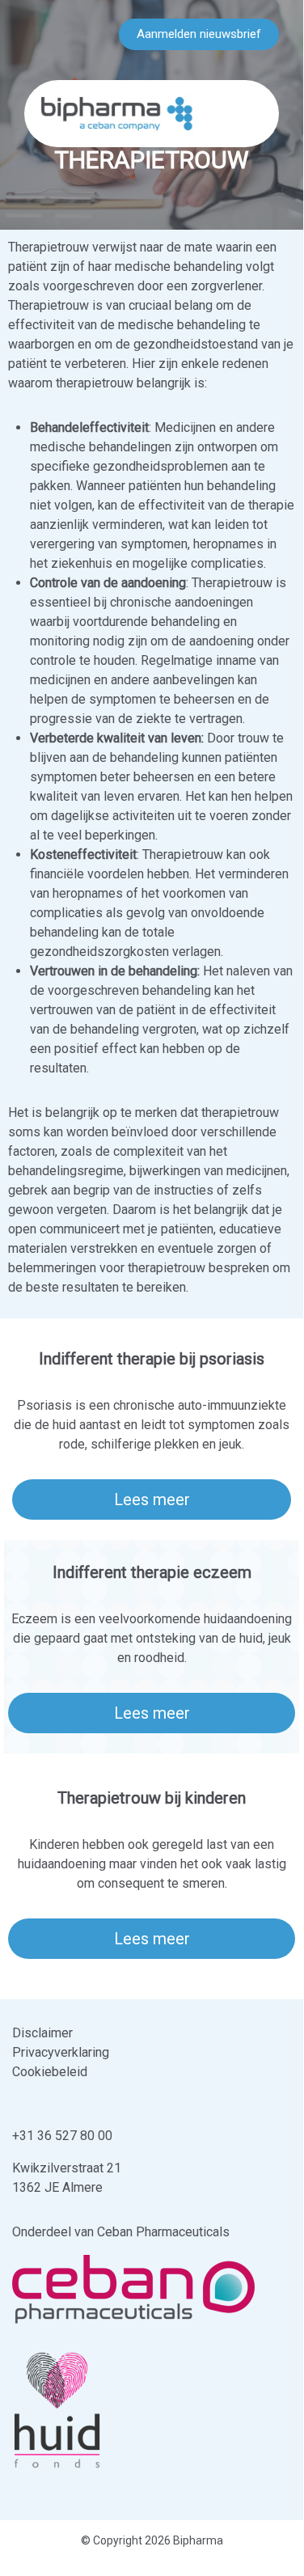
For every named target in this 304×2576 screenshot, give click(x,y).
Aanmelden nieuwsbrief (199, 34)
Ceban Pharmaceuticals (163, 2232)
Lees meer (152, 1499)
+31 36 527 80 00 (62, 2136)
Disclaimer (42, 2033)
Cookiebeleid (50, 2072)
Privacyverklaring (61, 2052)
